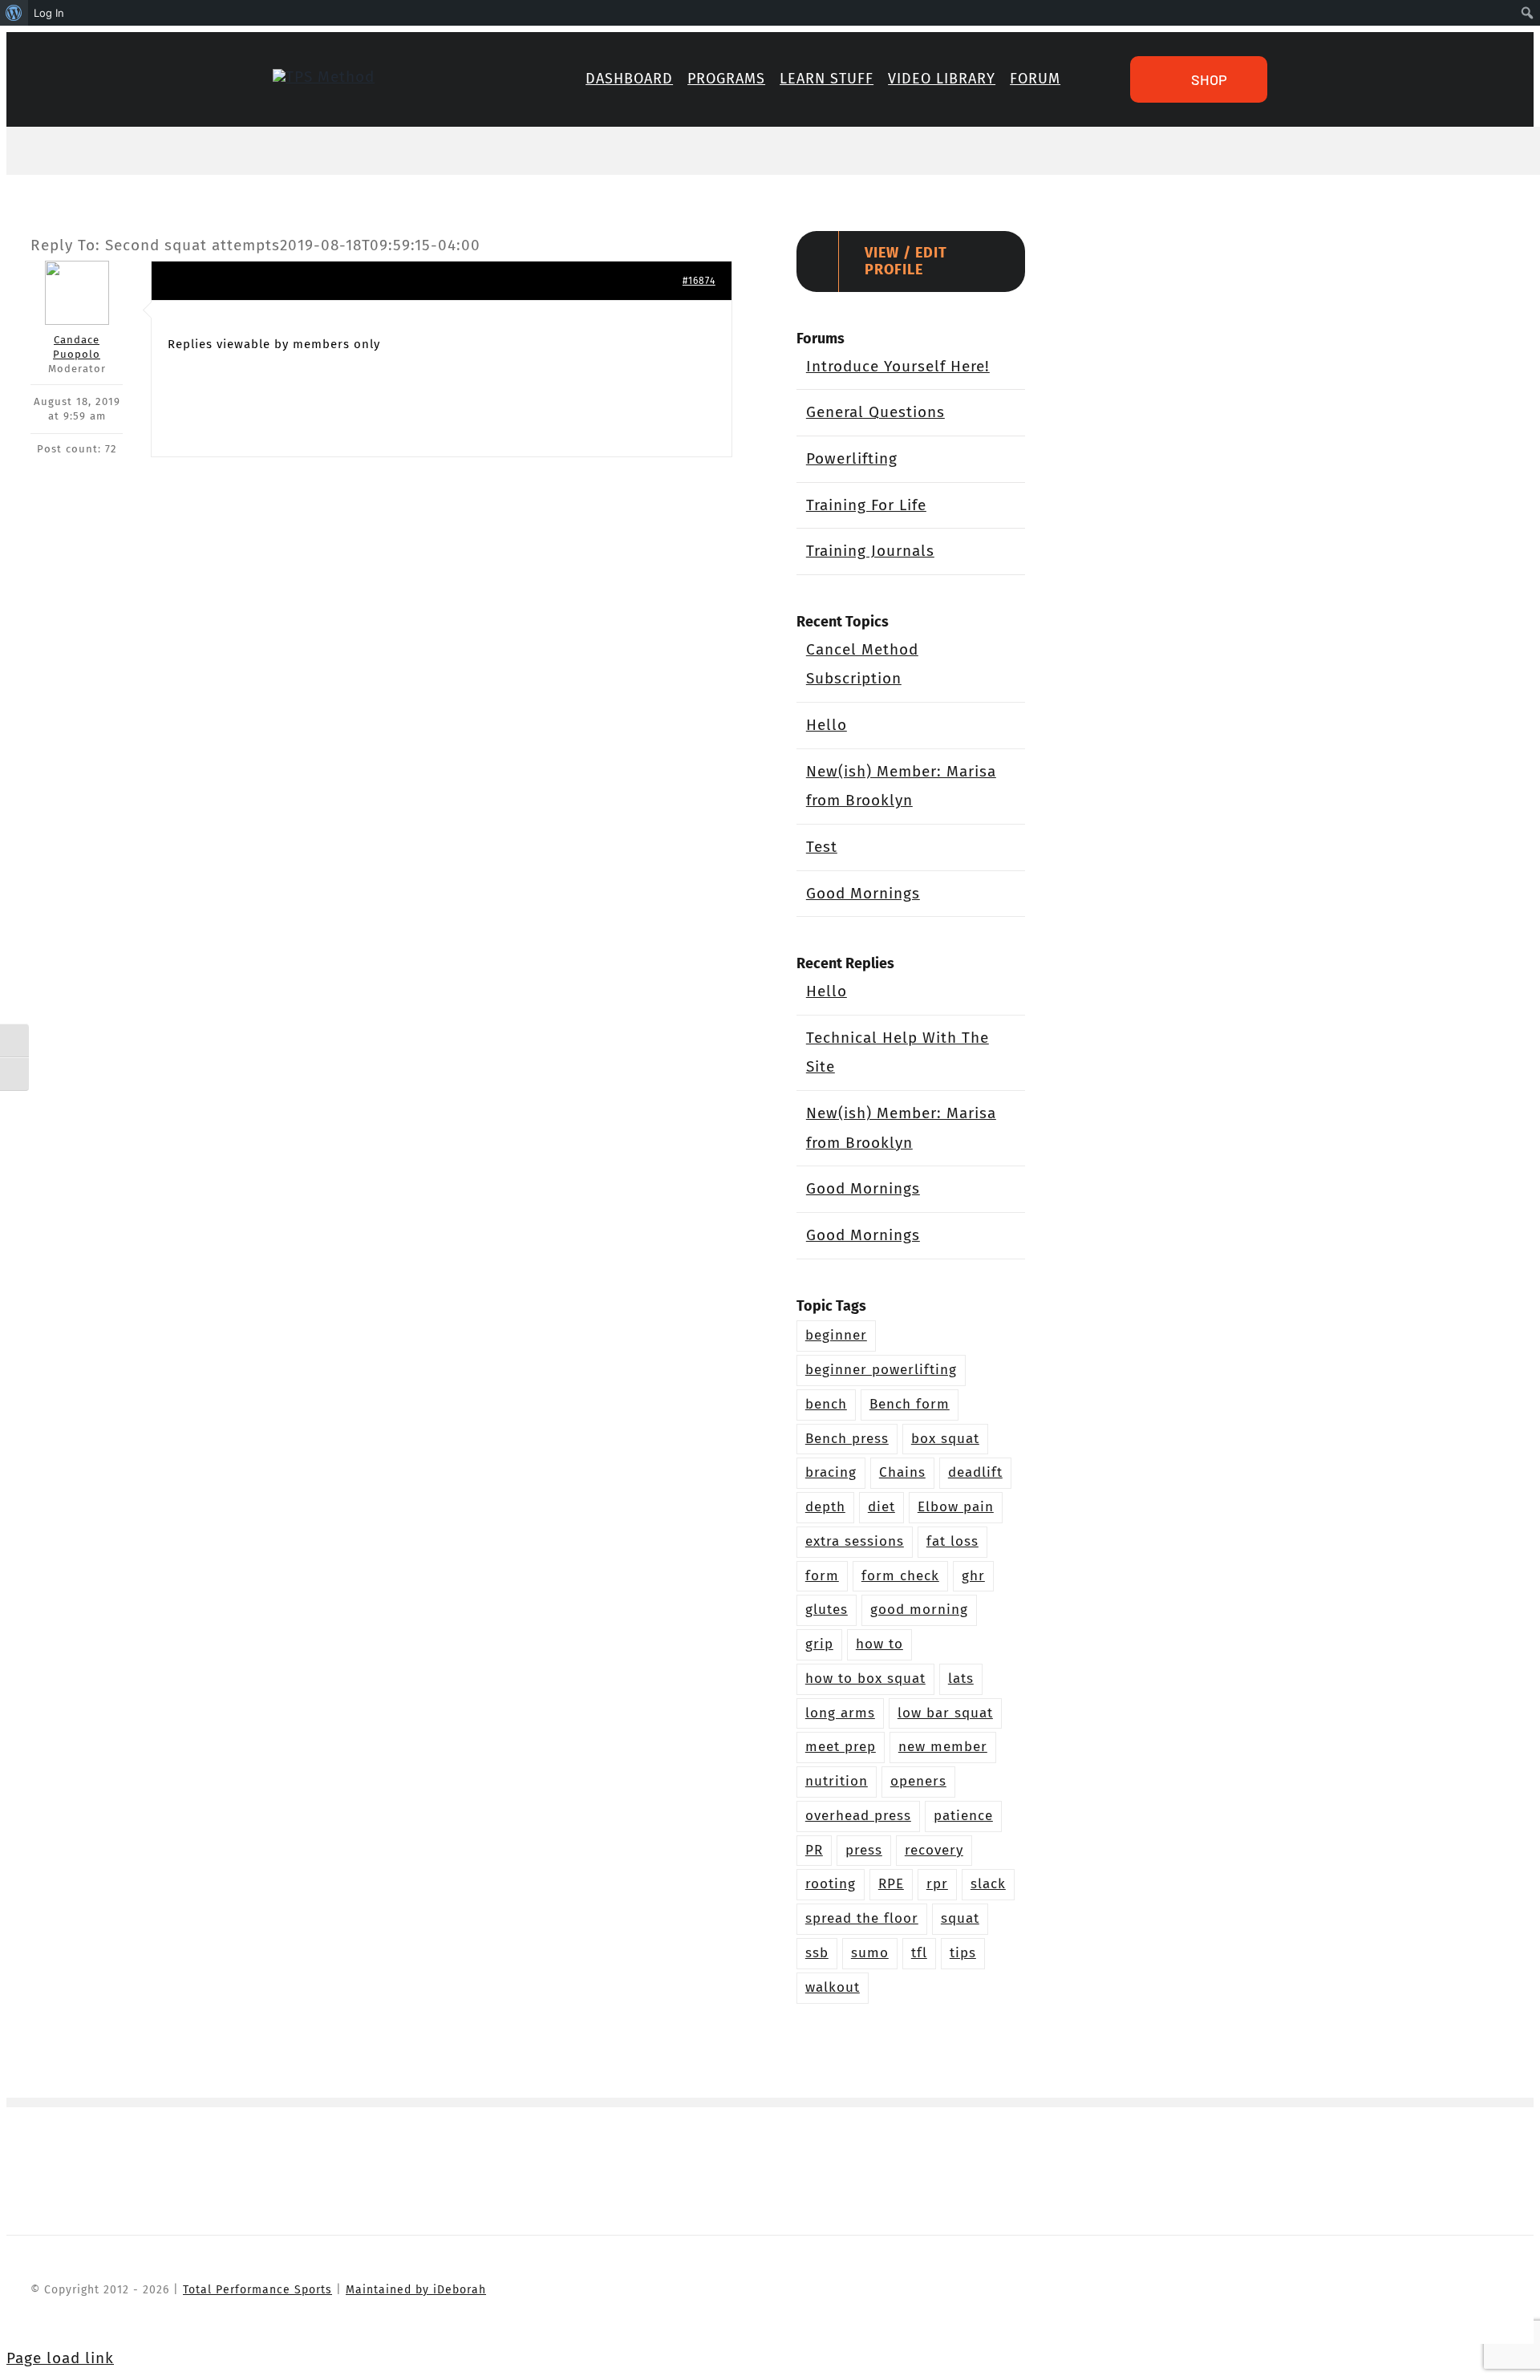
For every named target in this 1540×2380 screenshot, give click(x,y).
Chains (902, 1472)
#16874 (699, 281)
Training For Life (866, 505)
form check (900, 1576)
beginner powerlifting (881, 1370)
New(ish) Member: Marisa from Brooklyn (901, 786)
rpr (937, 1884)
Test (822, 847)
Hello (827, 725)
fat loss (952, 1541)
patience (963, 1816)
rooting (831, 1884)
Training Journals (870, 551)
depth (825, 1507)
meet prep (841, 1747)
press (864, 1850)
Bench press (847, 1439)
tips (963, 1953)
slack (988, 1884)
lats (961, 1679)
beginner (836, 1335)
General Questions (875, 412)
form (822, 1576)
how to (879, 1644)
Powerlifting (852, 458)
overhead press (858, 1816)
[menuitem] (14, 13)
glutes (827, 1610)
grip (819, 1644)
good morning (919, 1610)
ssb (817, 1953)
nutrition (837, 1781)
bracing (831, 1472)
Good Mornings (863, 893)
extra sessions (855, 1541)
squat (960, 1918)
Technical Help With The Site (898, 1052)
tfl (919, 1953)
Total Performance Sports (257, 2290)
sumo (870, 1953)
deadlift (975, 1472)
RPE (891, 1884)
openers (918, 1781)
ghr (973, 1576)
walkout (833, 1987)
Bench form (910, 1404)
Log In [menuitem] (49, 13)
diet (881, 1507)
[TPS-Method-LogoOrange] (324, 77)
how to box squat (865, 1679)
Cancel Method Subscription (862, 664)
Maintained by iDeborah (416, 2290)
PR (814, 1850)
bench (826, 1404)
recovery (934, 1850)
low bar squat (945, 1713)
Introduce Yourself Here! (898, 366)
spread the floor (862, 1918)
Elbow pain (956, 1507)
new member (943, 1747)
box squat (945, 1439)
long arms (840, 1713)
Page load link (60, 2358)
